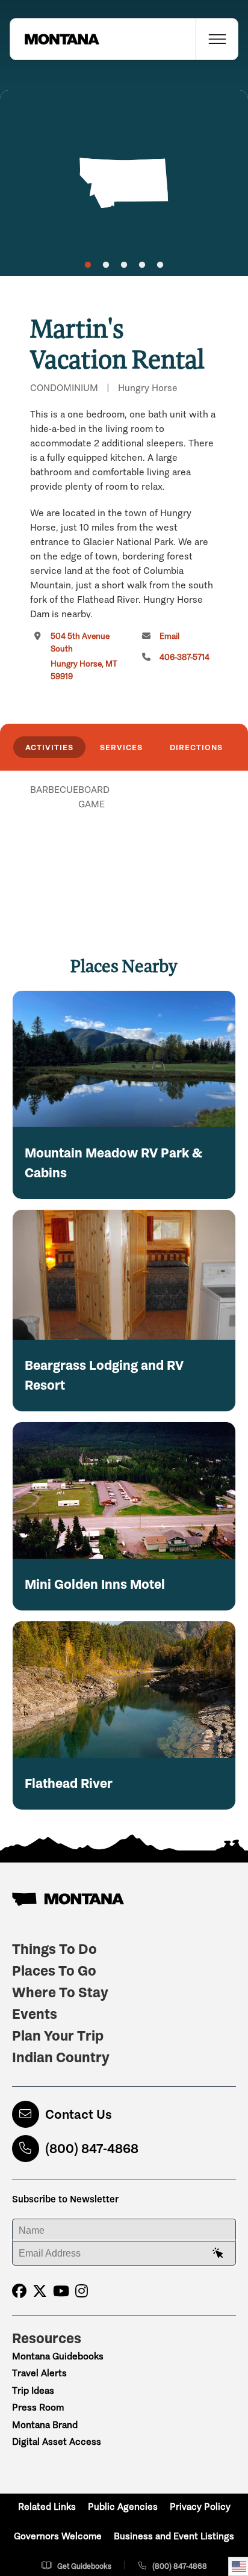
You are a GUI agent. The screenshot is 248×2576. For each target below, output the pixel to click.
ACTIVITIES (49, 747)
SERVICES (121, 747)
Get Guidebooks (84, 2566)
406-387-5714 (184, 657)
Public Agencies (123, 2507)
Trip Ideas (33, 2390)
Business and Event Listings (174, 2536)
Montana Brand (45, 2425)
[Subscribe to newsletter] (218, 2254)
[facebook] (19, 2291)
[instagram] (82, 2291)
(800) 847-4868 (92, 2149)
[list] (124, 852)
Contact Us (79, 2114)
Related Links (47, 2507)
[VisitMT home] (55, 39)
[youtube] (61, 2291)
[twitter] (40, 2291)
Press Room (38, 2407)
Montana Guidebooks (58, 2356)
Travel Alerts (39, 2373)
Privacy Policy (200, 2507)
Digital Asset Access (57, 2442)
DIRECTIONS (196, 747)
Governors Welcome (58, 2536)
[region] (124, 183)
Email (169, 636)
